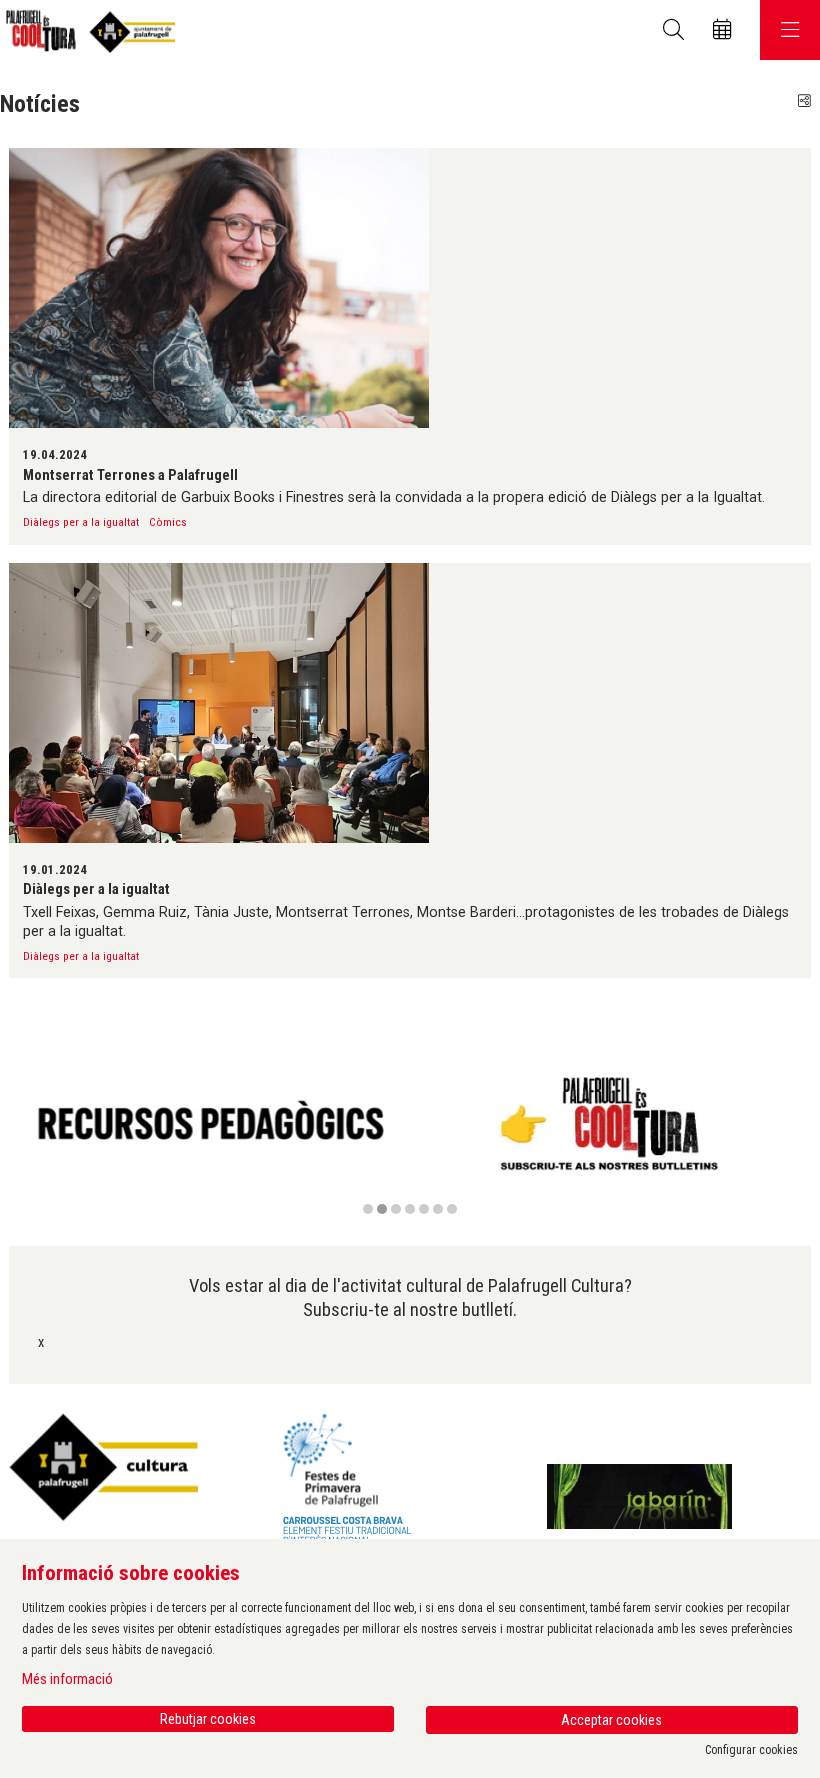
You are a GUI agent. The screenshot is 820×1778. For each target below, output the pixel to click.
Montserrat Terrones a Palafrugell (130, 475)
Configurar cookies (751, 1750)
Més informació (67, 1679)
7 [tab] (452, 1209)
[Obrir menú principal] (790, 30)
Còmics (168, 522)
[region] (410, 1135)
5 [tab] (424, 1209)
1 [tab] (368, 1209)
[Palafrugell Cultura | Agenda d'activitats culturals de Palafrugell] (87, 30)
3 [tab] (396, 1209)
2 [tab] (382, 1209)
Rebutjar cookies (208, 1719)
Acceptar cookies (611, 1720)
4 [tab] (410, 1209)
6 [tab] (438, 1209)
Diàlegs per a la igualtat (81, 522)
